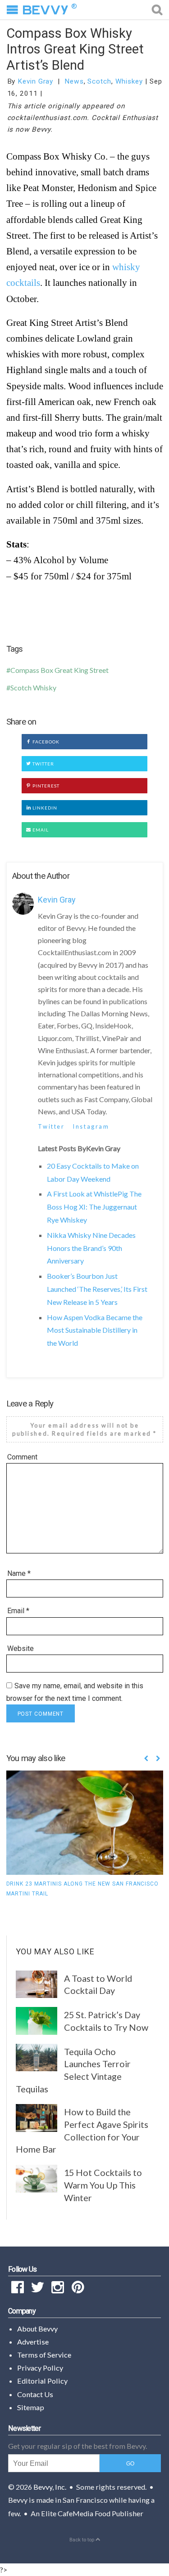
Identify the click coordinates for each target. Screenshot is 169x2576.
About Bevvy (37, 2329)
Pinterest (45, 786)
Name (19, 1573)
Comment (22, 1457)
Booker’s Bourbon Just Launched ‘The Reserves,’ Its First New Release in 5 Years (97, 1289)
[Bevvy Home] (46, 10)
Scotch (99, 81)
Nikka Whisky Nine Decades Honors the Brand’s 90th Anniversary (91, 1248)
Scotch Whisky (33, 687)
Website (21, 1648)
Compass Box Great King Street (59, 670)
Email (40, 830)
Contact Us (35, 2394)
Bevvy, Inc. (50, 2487)
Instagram (91, 1126)
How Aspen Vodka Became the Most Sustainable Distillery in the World (95, 1330)
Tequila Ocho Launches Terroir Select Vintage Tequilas (73, 2070)
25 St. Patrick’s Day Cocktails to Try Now (106, 2021)
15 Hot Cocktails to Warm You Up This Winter (103, 2185)
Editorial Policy (42, 2381)
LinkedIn (44, 808)
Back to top (82, 2540)
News (74, 81)
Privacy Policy (40, 2368)
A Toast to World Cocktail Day (98, 1984)
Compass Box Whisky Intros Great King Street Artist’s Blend (75, 49)
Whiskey (129, 81)
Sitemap (31, 2407)
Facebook (45, 742)
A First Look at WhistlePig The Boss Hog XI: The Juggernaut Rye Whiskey (94, 1207)
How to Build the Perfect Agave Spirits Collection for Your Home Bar (82, 2130)
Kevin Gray (35, 81)
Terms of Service (44, 2355)
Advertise (33, 2342)
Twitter (43, 764)
